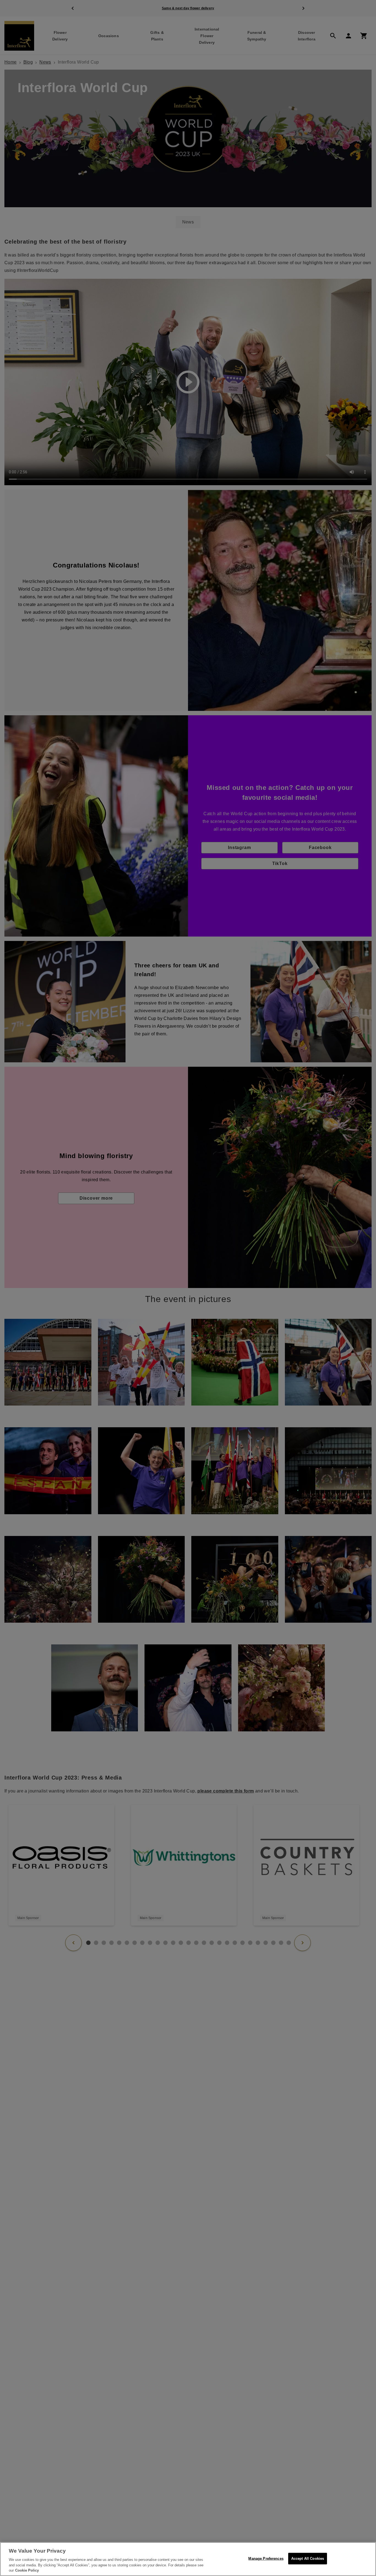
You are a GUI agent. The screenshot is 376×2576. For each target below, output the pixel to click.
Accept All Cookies (308, 2559)
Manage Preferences (266, 2559)
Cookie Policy (27, 2570)
